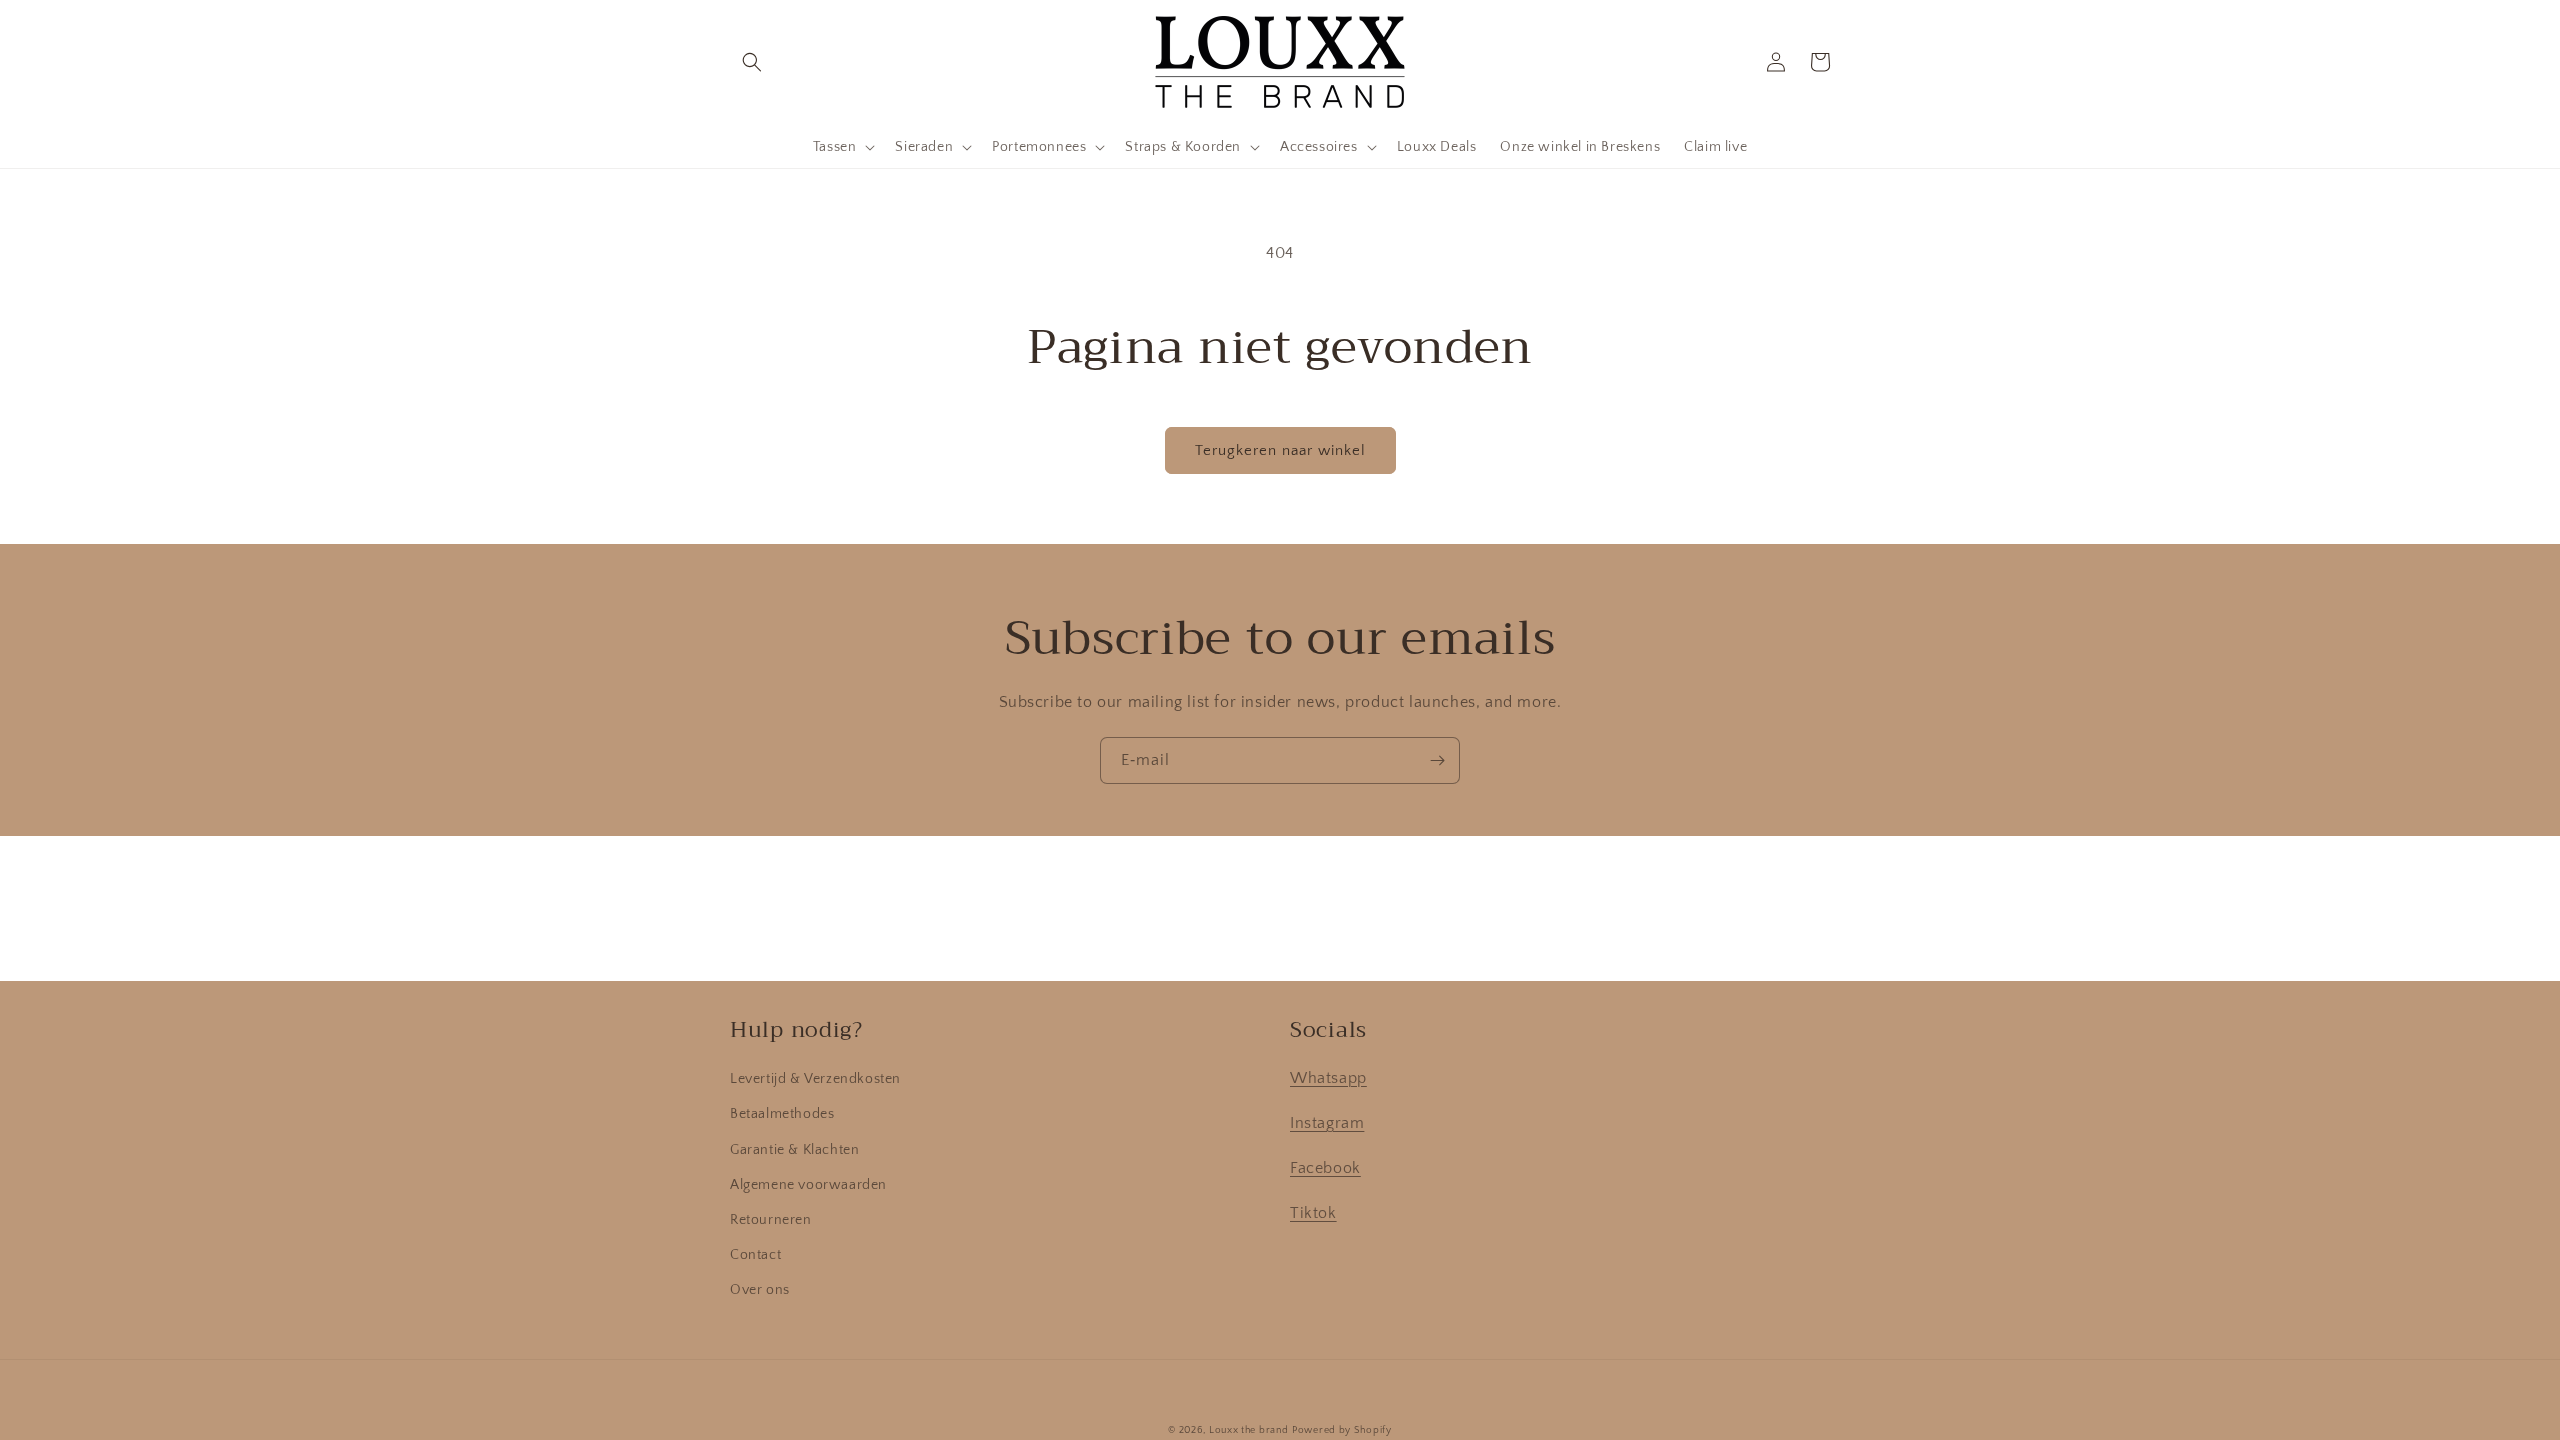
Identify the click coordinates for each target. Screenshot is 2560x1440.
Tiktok (1313, 1213)
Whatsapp (1328, 1078)
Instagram (1327, 1123)
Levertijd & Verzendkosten (815, 1079)
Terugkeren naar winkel (1280, 450)
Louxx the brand (1249, 1430)
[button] (752, 62)
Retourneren (771, 1220)
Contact (755, 1255)
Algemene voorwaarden (808, 1185)
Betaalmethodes (782, 1114)
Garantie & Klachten (794, 1150)
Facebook (1325, 1168)
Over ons (760, 1290)
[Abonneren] (1437, 760)
